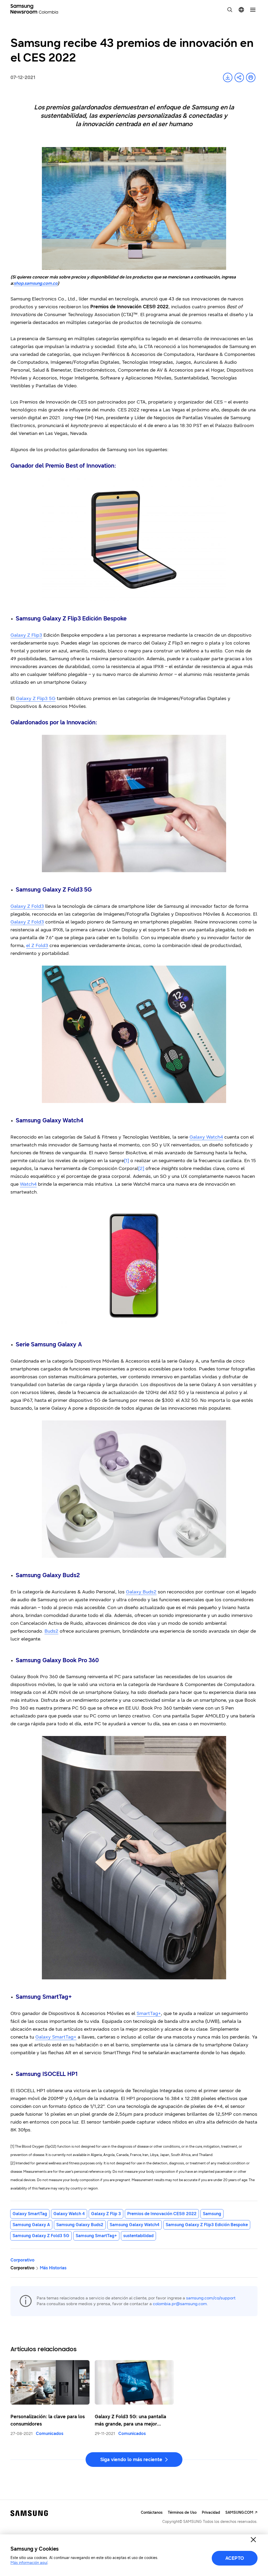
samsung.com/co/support (211, 2298)
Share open (239, 77)
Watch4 (28, 1184)
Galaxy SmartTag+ (56, 2037)
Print (251, 77)
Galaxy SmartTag (30, 2214)
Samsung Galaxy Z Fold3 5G (41, 2236)
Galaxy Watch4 (206, 1137)
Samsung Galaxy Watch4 (135, 2225)
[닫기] (253, 2540)
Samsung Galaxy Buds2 (80, 2225)
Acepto (235, 2558)
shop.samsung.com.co (36, 283)
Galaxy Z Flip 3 (106, 2214)
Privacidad (211, 2513)
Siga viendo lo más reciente (131, 2460)
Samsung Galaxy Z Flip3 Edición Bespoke (207, 2225)
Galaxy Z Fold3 (27, 906)
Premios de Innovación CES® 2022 (162, 2214)
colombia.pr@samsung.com (180, 2304)
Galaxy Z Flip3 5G (36, 698)
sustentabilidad (138, 2236)
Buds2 (51, 1631)
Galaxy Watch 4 (69, 2214)
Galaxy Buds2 (141, 1592)
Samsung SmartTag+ (96, 2236)
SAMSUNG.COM (239, 2513)
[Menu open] (253, 10)
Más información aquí (29, 2563)
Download (228, 77)
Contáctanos (152, 2513)
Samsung (212, 2214)
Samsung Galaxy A (31, 2225)
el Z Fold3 (37, 945)
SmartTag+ (149, 2013)
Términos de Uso (182, 2513)
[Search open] (230, 10)
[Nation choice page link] (241, 10)
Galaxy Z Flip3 (26, 635)
